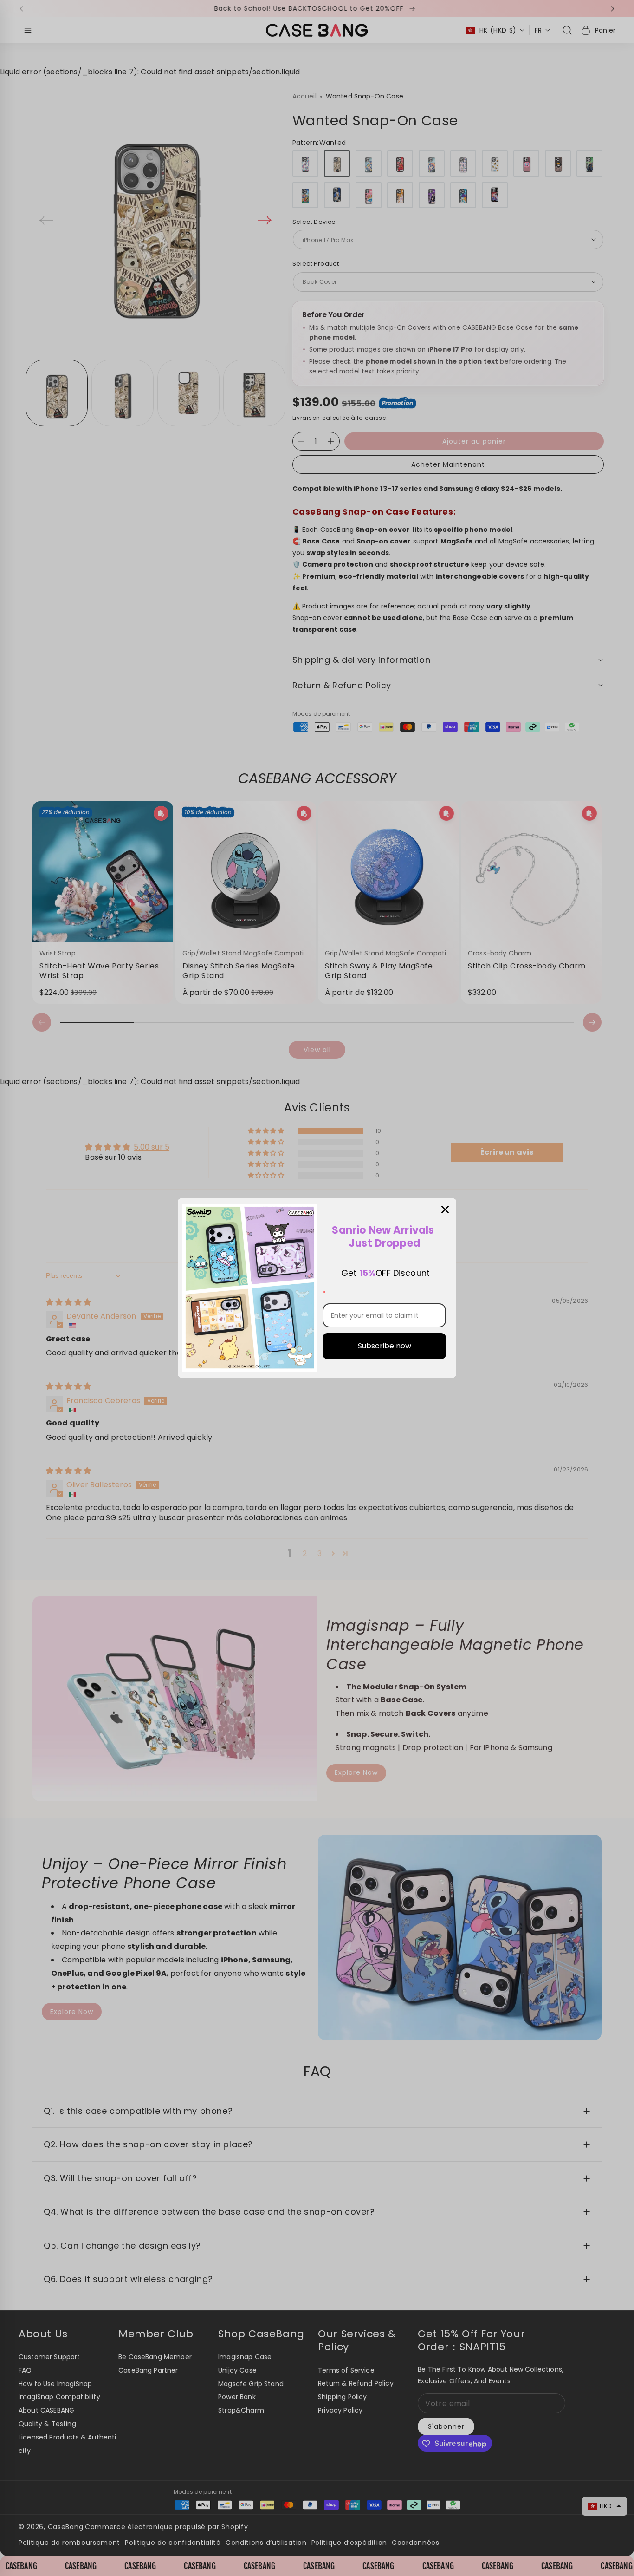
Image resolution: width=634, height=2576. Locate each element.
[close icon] (445, 1210)
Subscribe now (385, 1346)
